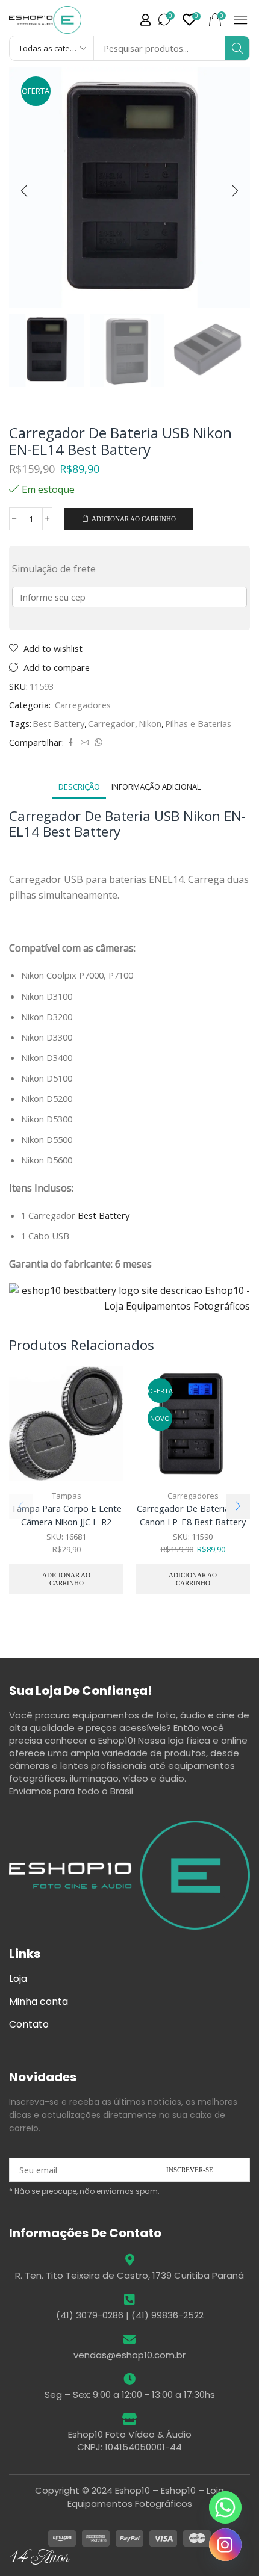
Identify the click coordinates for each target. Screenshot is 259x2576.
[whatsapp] (97, 743)
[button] (145, 20)
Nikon (150, 723)
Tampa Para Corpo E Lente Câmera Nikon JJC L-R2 (66, 1515)
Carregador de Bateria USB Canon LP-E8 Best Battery (193, 1515)
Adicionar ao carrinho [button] (66, 1579)
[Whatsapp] (225, 2507)
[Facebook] (71, 743)
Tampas (67, 1496)
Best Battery (58, 723)
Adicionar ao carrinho (134, 519)
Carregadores (83, 705)
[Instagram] (225, 2545)
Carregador (111, 723)
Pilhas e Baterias (198, 723)
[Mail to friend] (85, 743)
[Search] (237, 48)
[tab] (79, 787)
